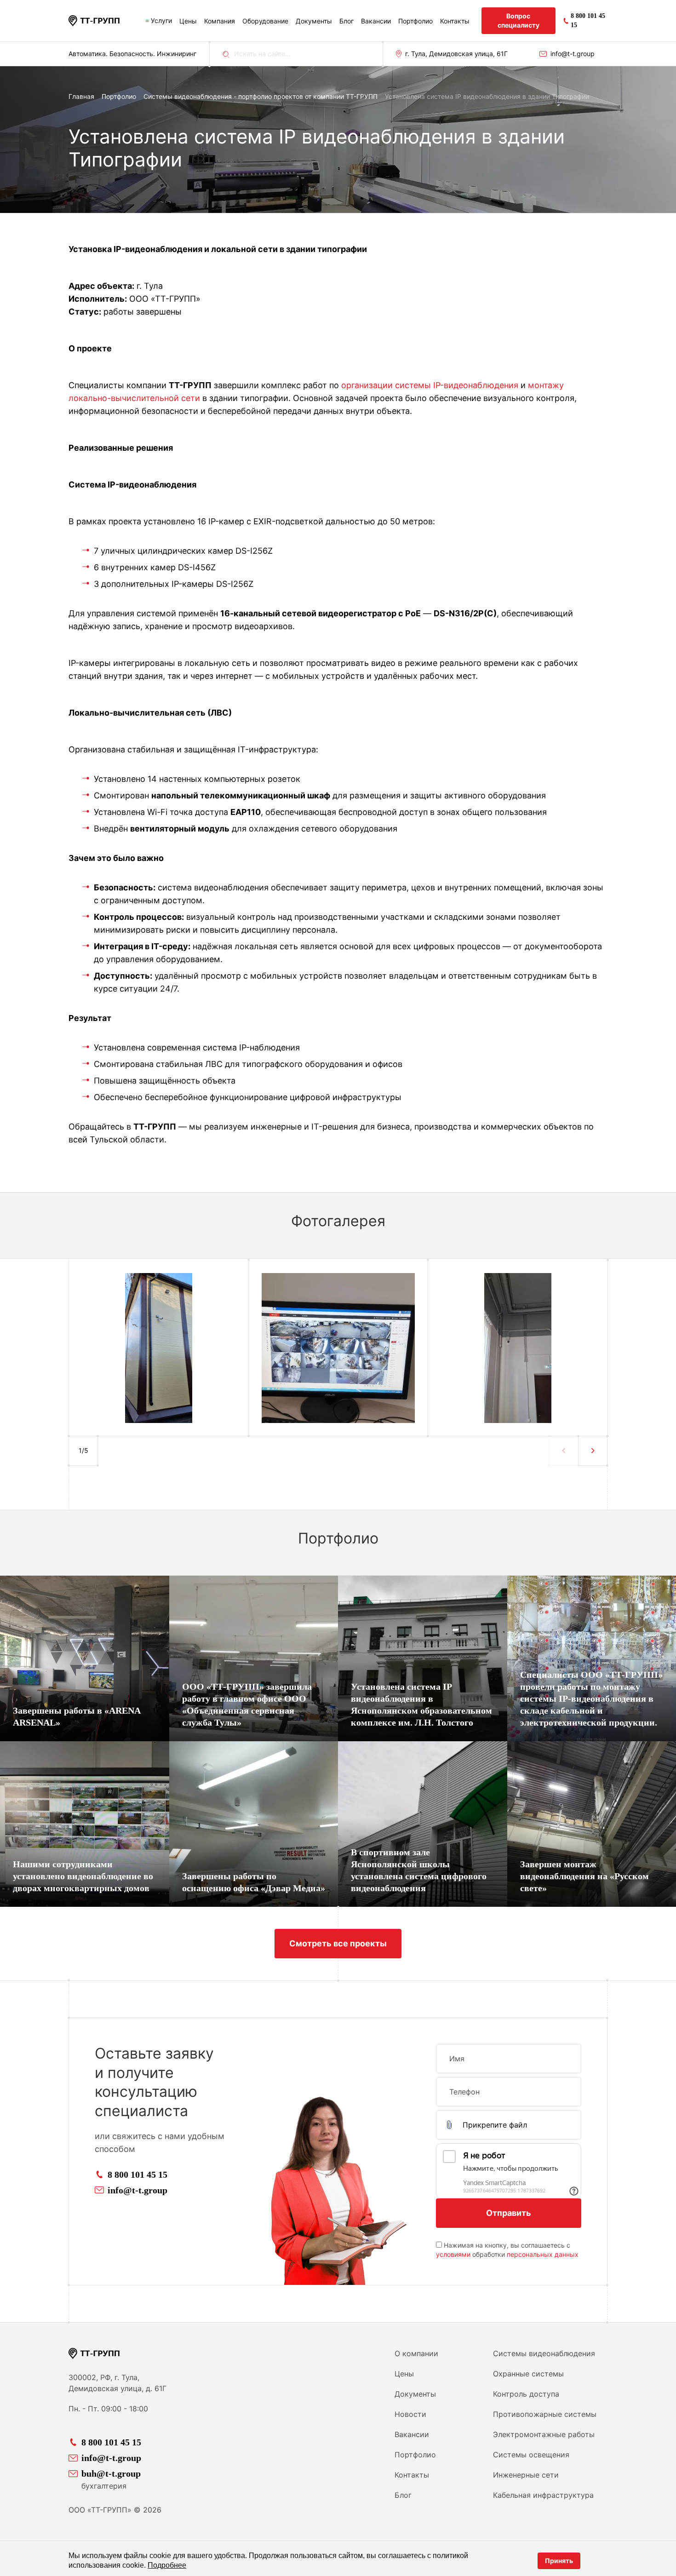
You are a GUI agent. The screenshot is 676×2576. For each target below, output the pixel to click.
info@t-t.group (573, 54)
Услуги (161, 20)
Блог (347, 21)
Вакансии (376, 21)
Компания (220, 21)
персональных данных (543, 2254)
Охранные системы (528, 2374)
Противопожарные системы (545, 2414)
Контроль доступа (526, 2394)
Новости (410, 2414)
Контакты (455, 21)
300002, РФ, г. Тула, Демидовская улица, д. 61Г (117, 2383)
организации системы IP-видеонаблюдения (430, 385)
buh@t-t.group (111, 2473)
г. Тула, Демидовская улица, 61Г (456, 54)
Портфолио (415, 21)
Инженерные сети (526, 2475)
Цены (188, 21)
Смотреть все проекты (338, 1943)
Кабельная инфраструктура (543, 2495)
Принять (559, 2561)
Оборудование (265, 21)
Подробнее (167, 2565)
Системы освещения (531, 2455)
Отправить (509, 2213)
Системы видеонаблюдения (544, 2353)
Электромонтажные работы (544, 2434)
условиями (453, 2254)
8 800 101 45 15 (137, 2174)
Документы (314, 21)
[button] (593, 1451)
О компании (416, 2353)
